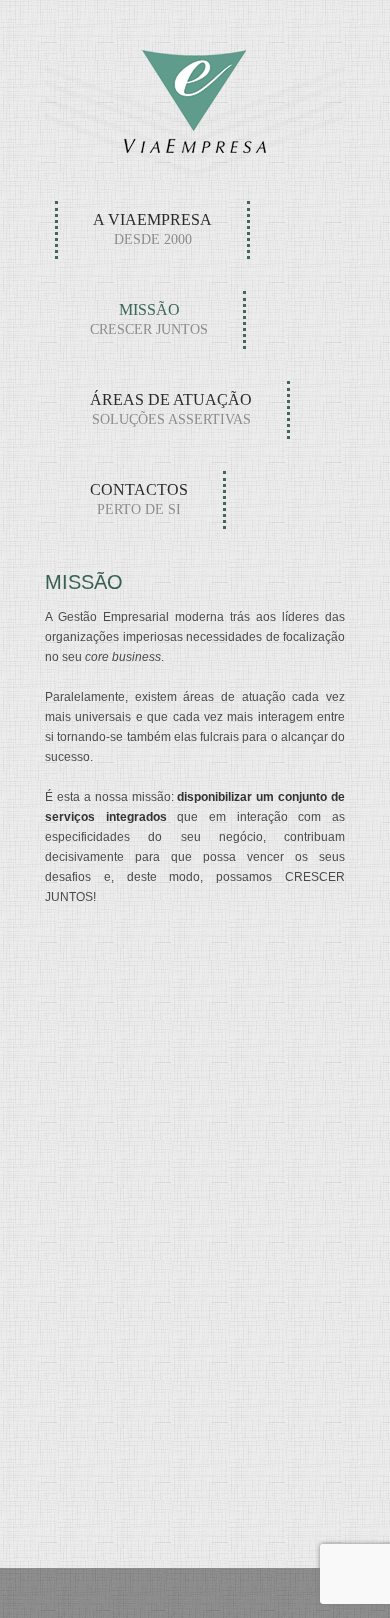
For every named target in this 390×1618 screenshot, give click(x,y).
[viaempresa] (195, 146)
